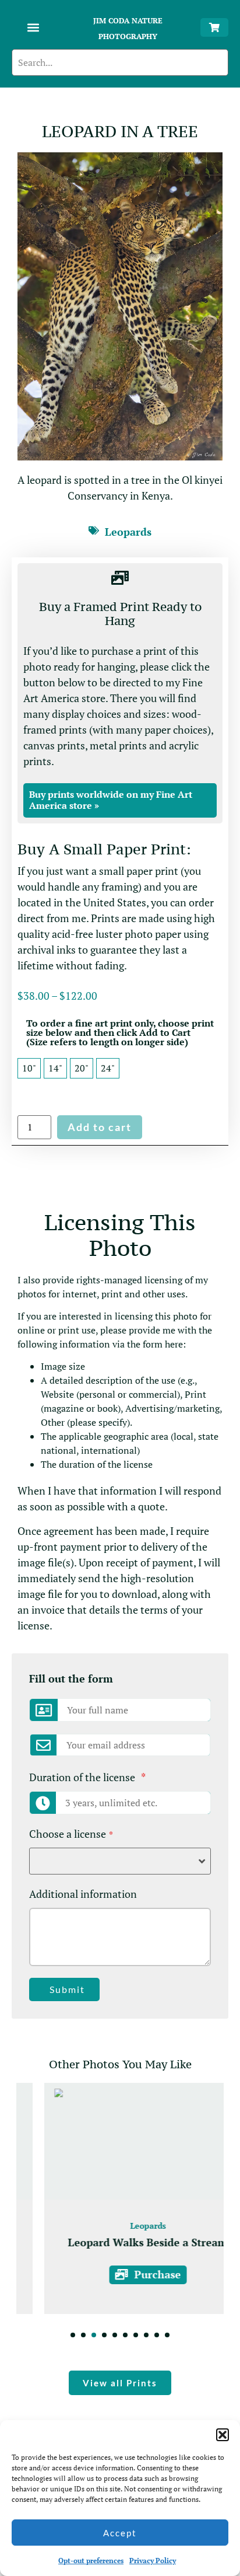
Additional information (83, 1894)
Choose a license (71, 1834)
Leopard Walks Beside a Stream (120, 2242)
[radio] (29, 1068)
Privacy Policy (153, 2561)
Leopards (128, 532)
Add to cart (100, 1127)
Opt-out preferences (91, 2561)
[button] (223, 2435)
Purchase (130, 2274)
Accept (120, 2533)
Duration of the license (87, 1777)
